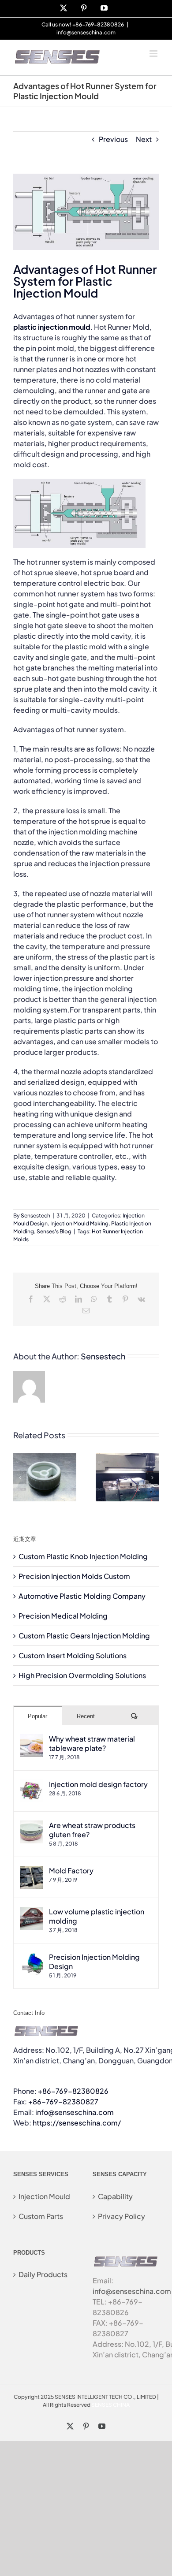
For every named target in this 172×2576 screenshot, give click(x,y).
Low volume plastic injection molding (97, 1916)
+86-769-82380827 (63, 2101)
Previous (113, 139)
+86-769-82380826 (73, 2091)
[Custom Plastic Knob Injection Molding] (45, 1458)
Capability (115, 2196)
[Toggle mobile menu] (154, 54)
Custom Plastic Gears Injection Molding (84, 1636)
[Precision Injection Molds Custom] (127, 1458)
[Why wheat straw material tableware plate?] (32, 1739)
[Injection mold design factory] (32, 1785)
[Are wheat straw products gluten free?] (32, 1826)
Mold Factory (71, 1871)
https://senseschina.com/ (77, 2123)
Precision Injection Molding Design (94, 1962)
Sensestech (36, 1215)
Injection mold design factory (98, 1784)
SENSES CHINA (110, 2405)
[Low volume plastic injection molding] (32, 1912)
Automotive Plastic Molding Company (82, 1596)
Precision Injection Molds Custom (74, 1576)
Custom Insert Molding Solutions (73, 1655)
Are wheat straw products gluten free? (92, 1830)
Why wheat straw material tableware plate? (92, 1743)
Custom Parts (41, 2216)
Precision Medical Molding (63, 1616)
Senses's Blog (54, 1231)
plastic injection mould (52, 327)
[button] (20, 1478)
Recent (86, 1716)
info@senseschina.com (86, 32)
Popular (37, 1716)
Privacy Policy (122, 2216)
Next (144, 139)
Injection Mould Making (79, 1223)
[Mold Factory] (32, 1871)
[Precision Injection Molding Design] (32, 1957)
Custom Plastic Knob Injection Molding (83, 1556)
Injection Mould (44, 2196)
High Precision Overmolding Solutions (82, 1675)
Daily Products (43, 2274)
